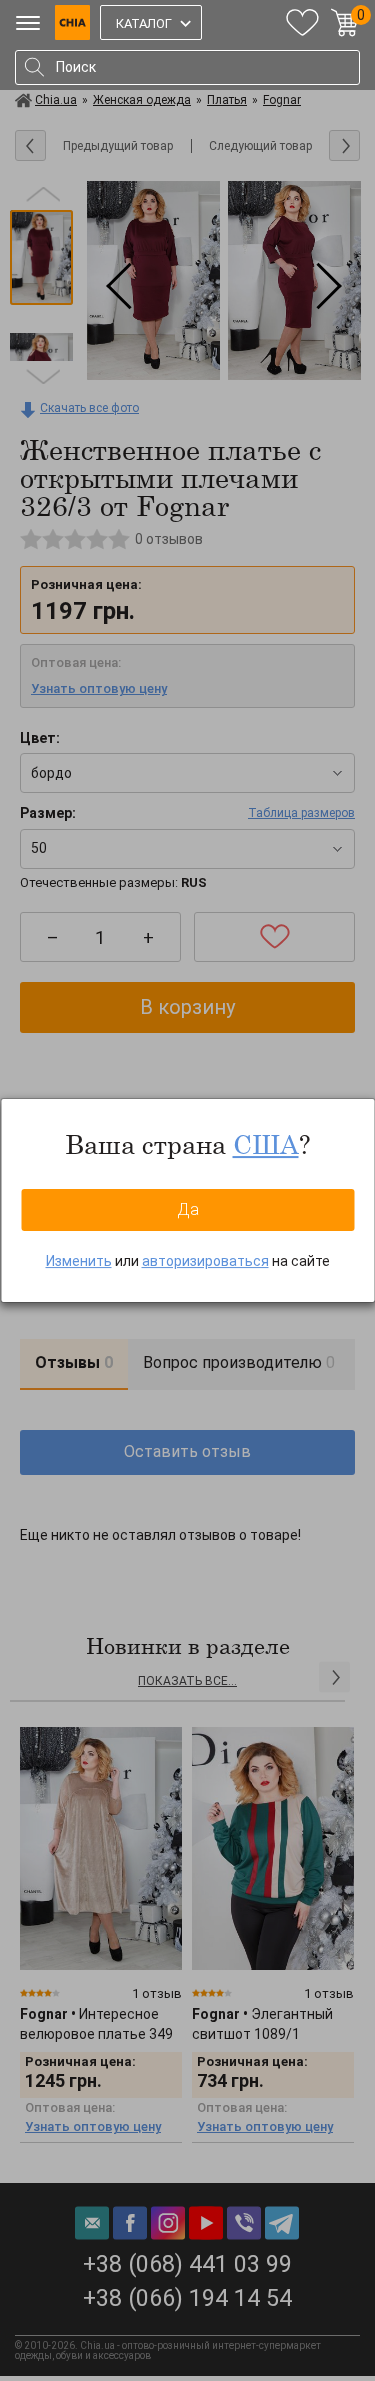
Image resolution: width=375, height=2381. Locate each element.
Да (188, 1209)
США (266, 1144)
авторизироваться (205, 1261)
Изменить (79, 1261)
